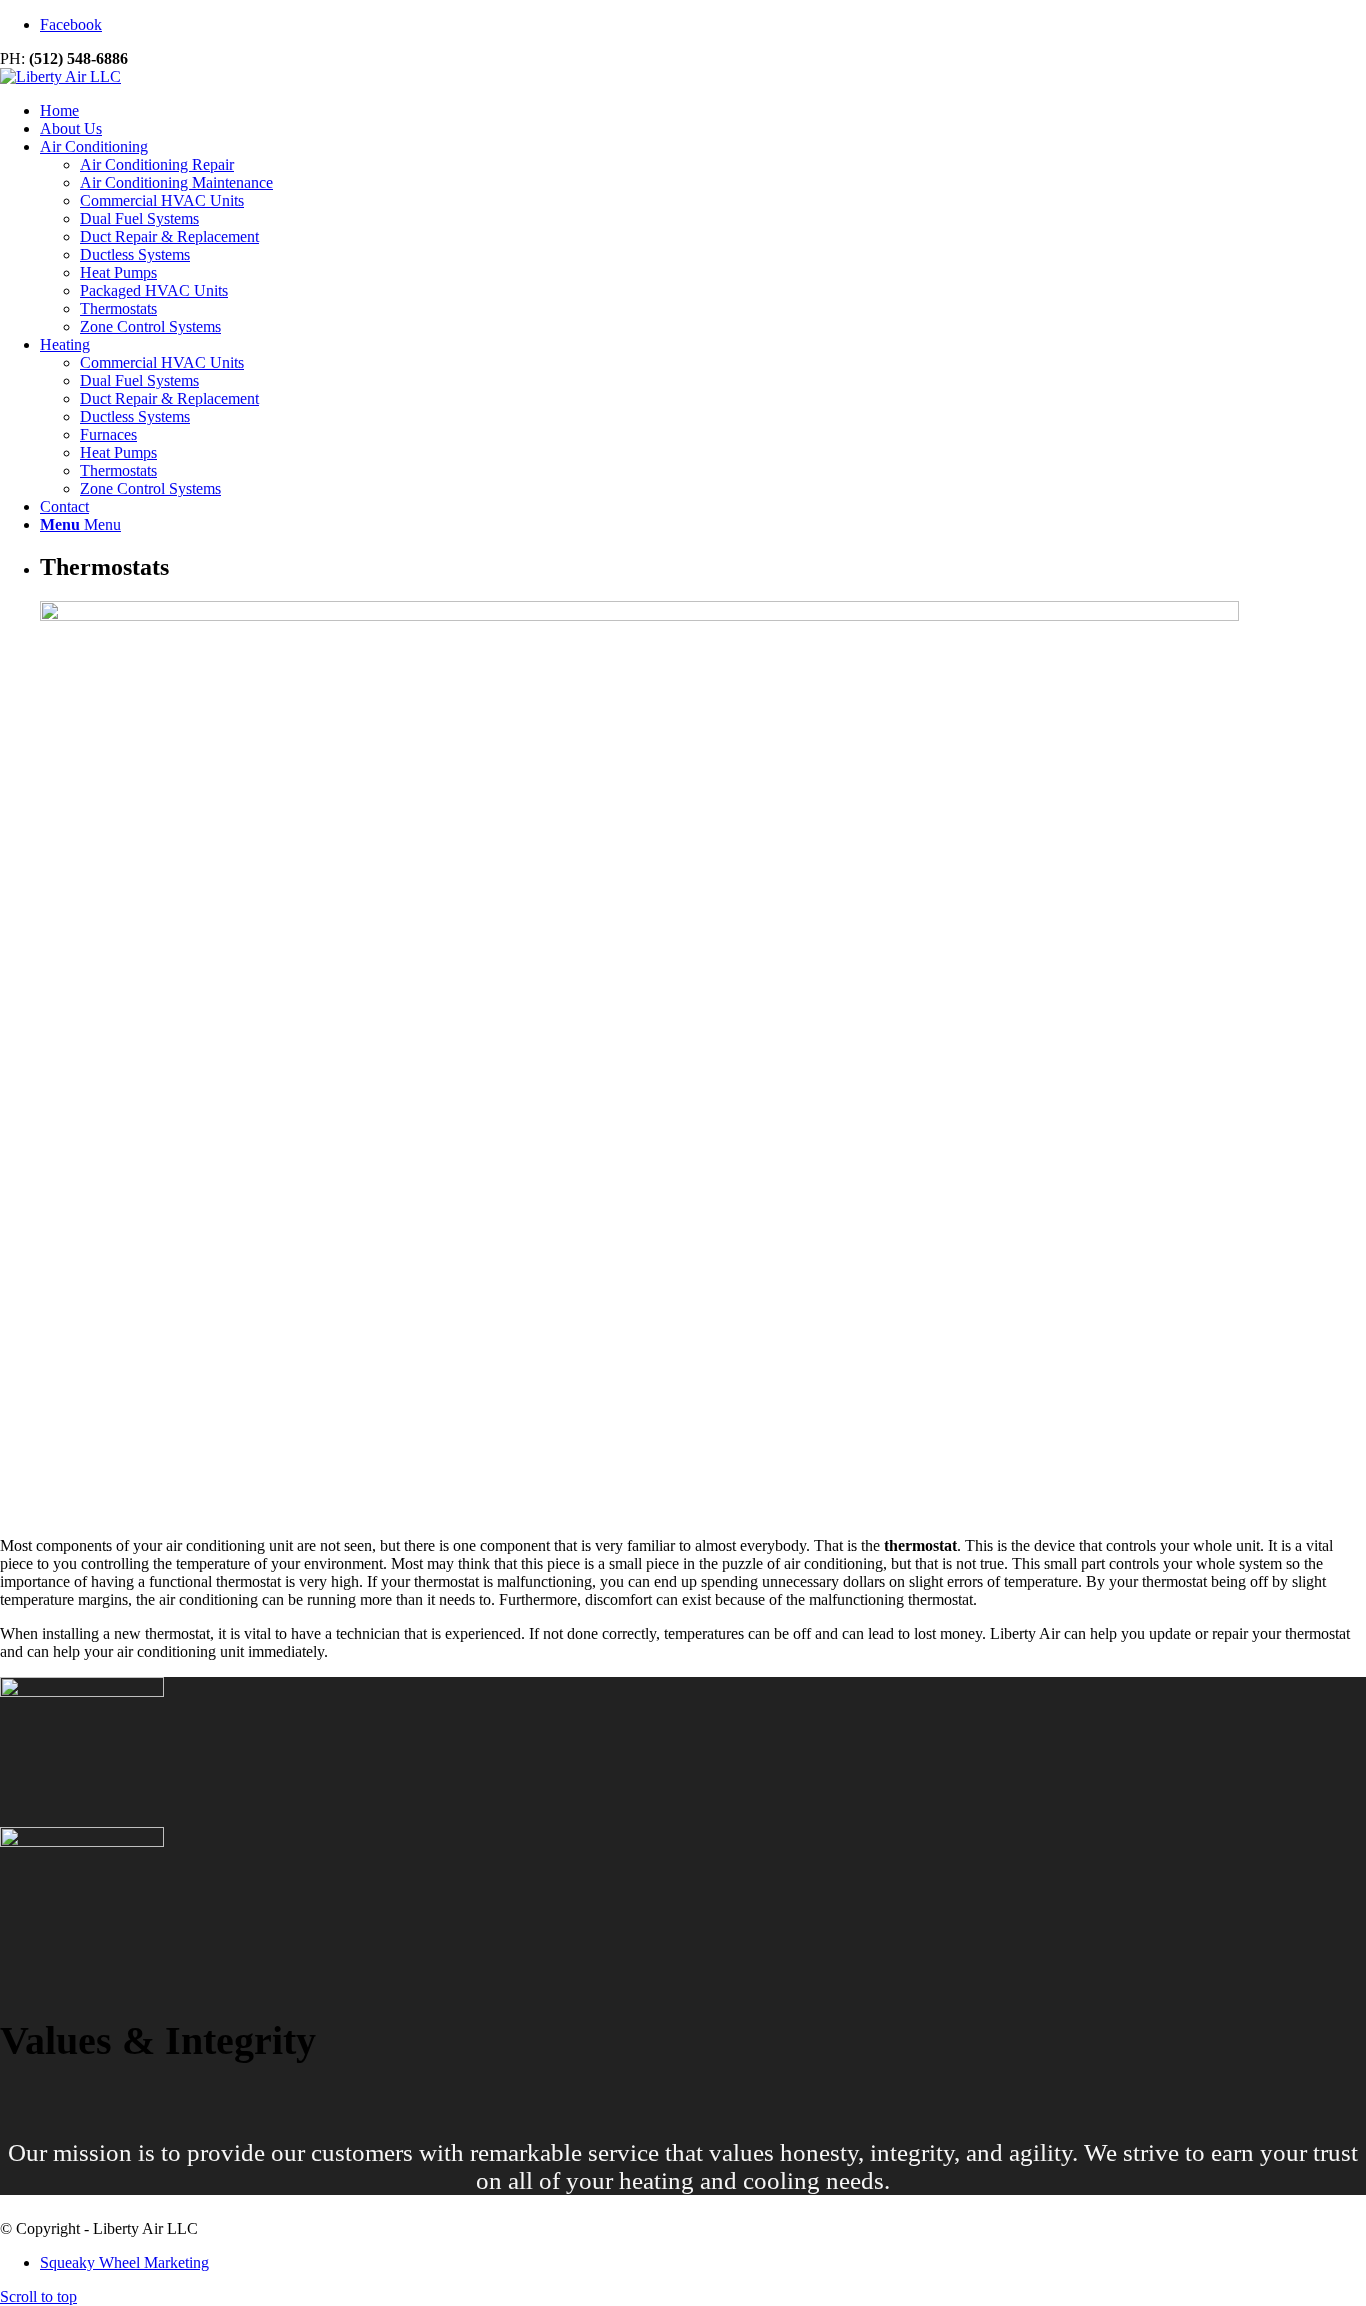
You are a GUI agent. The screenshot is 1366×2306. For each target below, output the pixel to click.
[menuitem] (703, 111)
